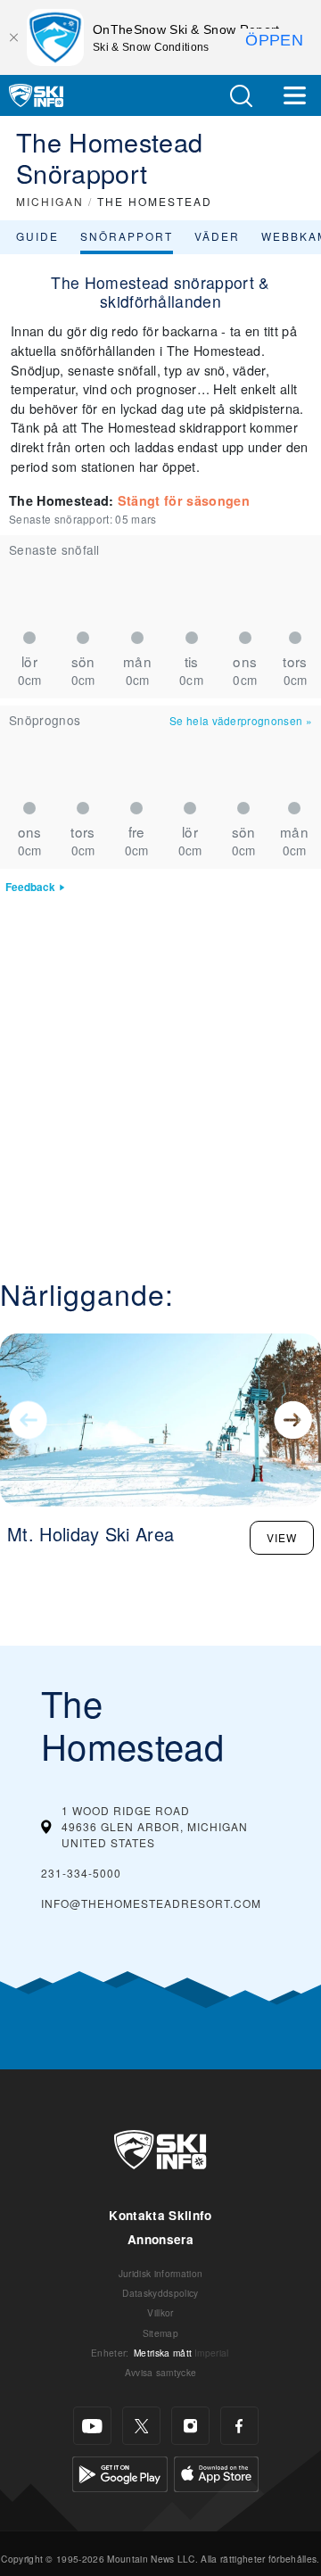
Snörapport (127, 236)
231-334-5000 (81, 1873)
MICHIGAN (50, 201)
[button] (241, 96)
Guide (37, 236)
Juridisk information (160, 2273)
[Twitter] (141, 2426)
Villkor (160, 2312)
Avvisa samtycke (161, 2372)
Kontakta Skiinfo (160, 2215)
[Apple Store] (216, 2472)
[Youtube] (92, 2426)
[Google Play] (120, 2472)
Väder (217, 236)
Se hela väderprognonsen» (241, 720)
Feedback (30, 887)
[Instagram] (190, 2426)
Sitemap (160, 2333)
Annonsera (160, 2239)
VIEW (282, 1537)
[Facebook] (239, 2426)
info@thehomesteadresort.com (151, 1903)
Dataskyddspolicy (160, 2293)
